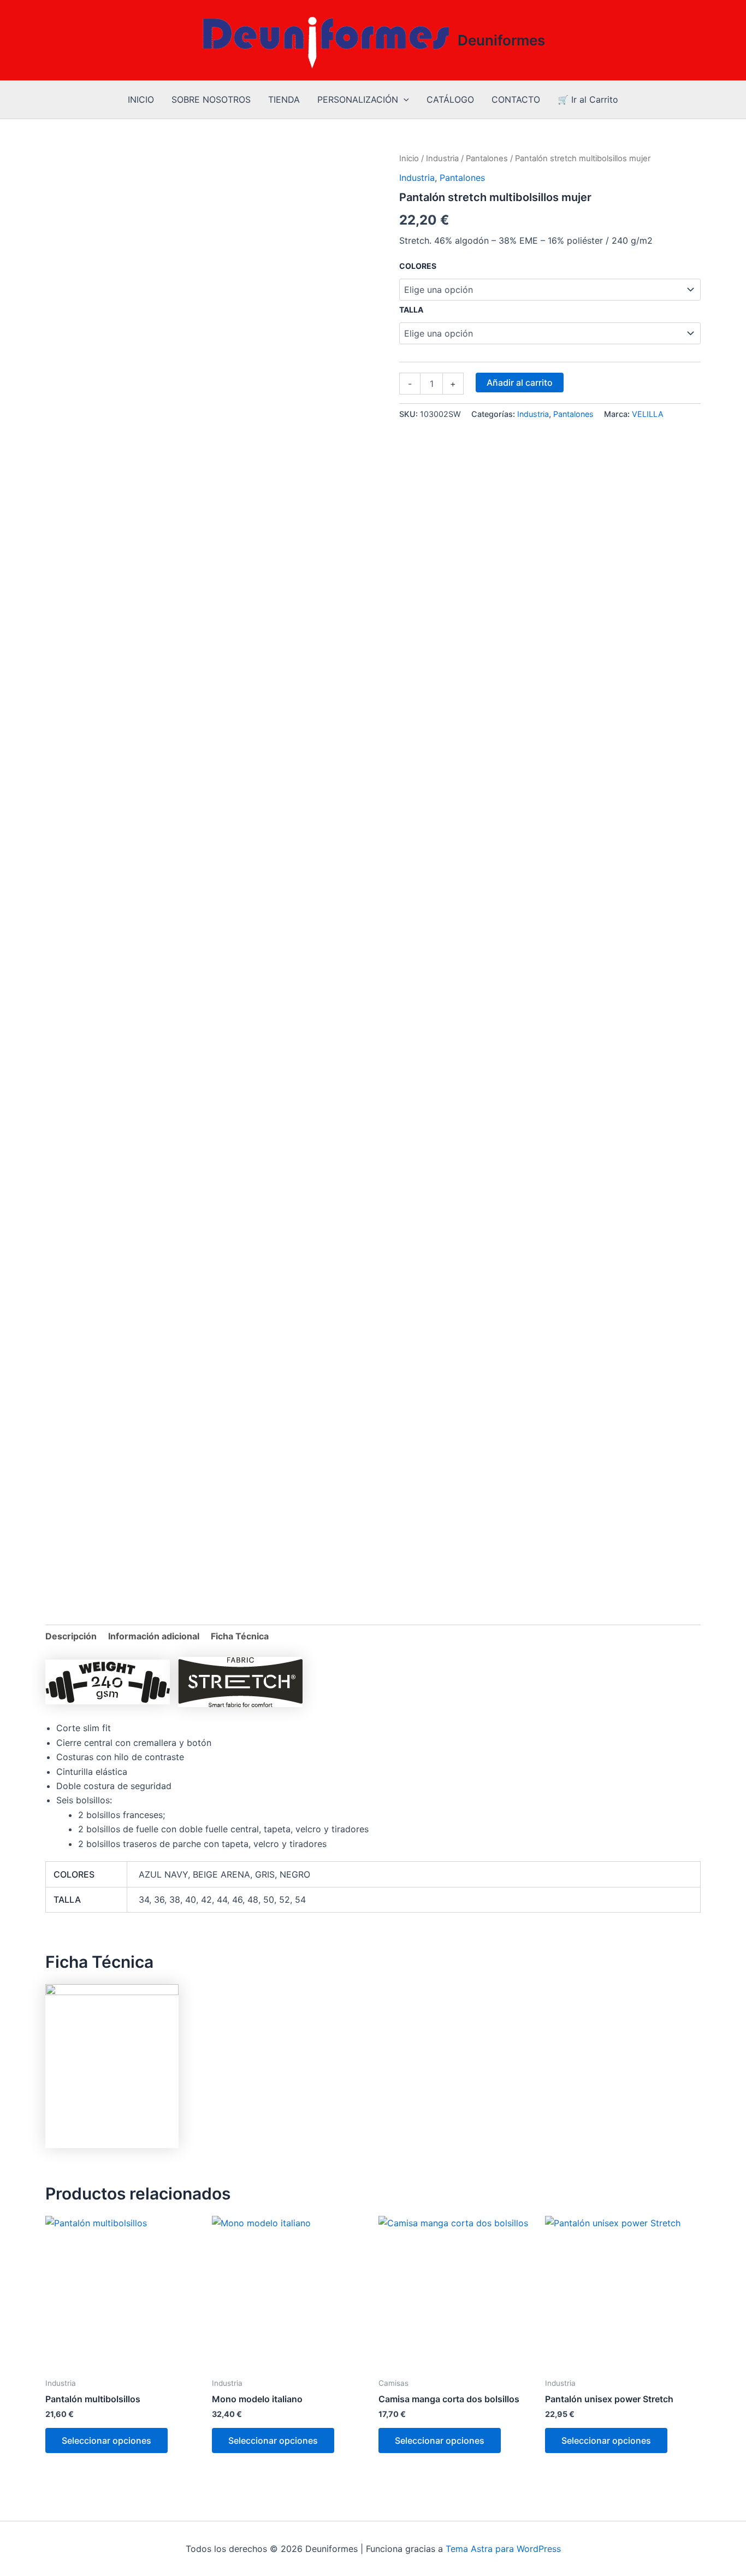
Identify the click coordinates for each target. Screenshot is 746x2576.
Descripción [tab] (71, 1636)
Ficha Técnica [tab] (240, 1636)
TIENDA (284, 99)
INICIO (141, 99)
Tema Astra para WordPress (503, 2549)
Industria (442, 158)
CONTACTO (516, 99)
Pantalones (487, 158)
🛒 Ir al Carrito (588, 99)
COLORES (418, 266)
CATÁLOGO (450, 99)
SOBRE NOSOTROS (211, 99)
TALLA (411, 310)
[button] (404, 100)
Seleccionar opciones (106, 2440)
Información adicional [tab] (154, 1636)
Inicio (409, 158)
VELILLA (648, 414)
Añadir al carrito (520, 383)
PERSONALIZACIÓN (358, 99)
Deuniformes (501, 40)
